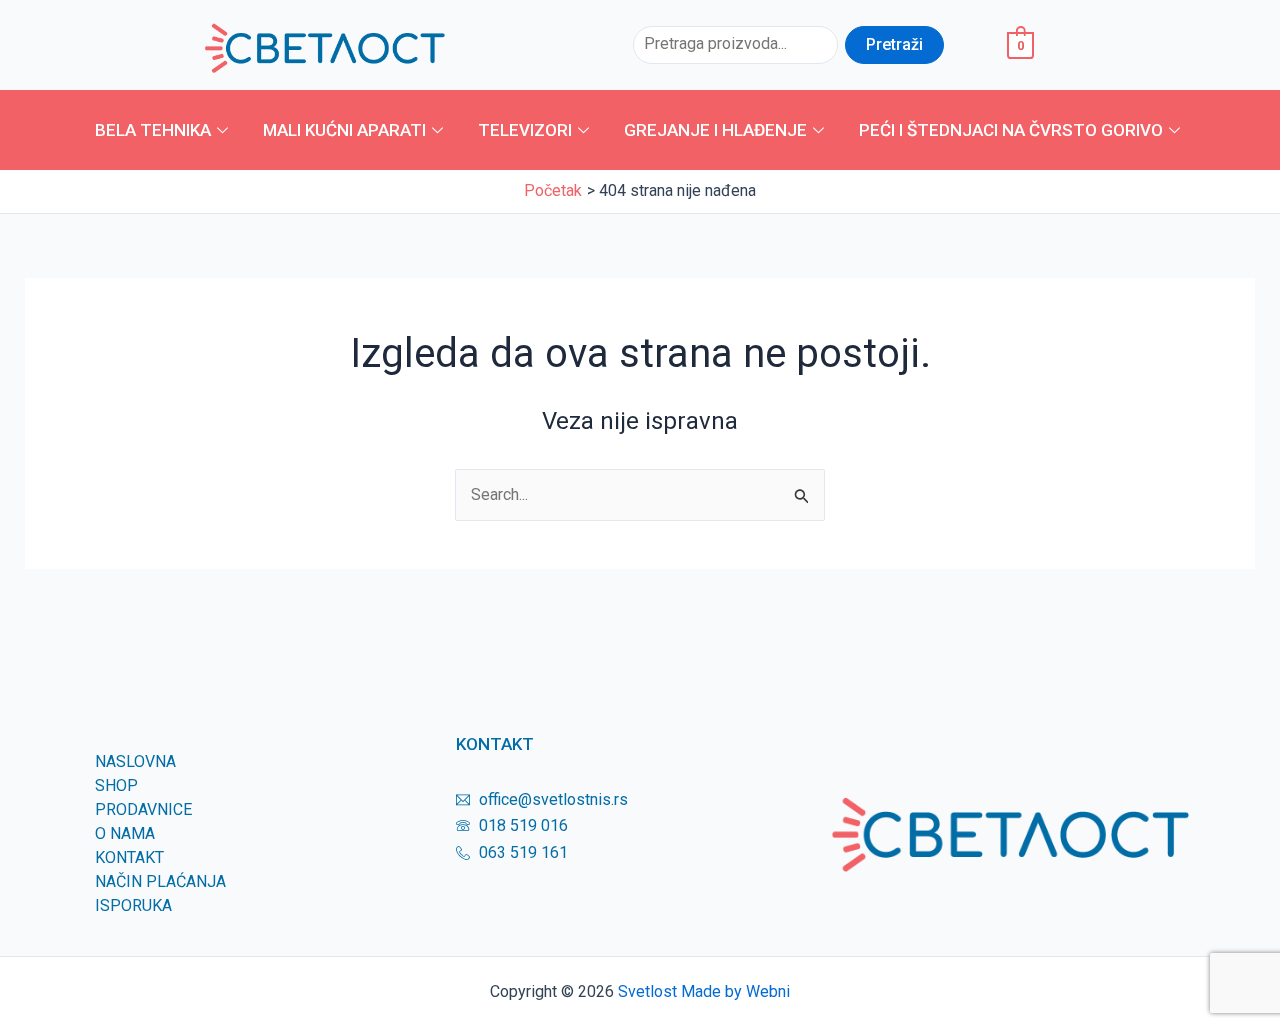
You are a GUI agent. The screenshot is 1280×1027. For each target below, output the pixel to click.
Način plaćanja (160, 881)
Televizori (525, 130)
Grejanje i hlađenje (715, 130)
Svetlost (647, 991)
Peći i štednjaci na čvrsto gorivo (1011, 130)
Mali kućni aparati (344, 130)
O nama (125, 833)
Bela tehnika (153, 130)
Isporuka (133, 905)
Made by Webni (735, 991)
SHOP (116, 785)
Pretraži (894, 44)
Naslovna (135, 761)
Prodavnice (143, 809)
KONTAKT (129, 857)
